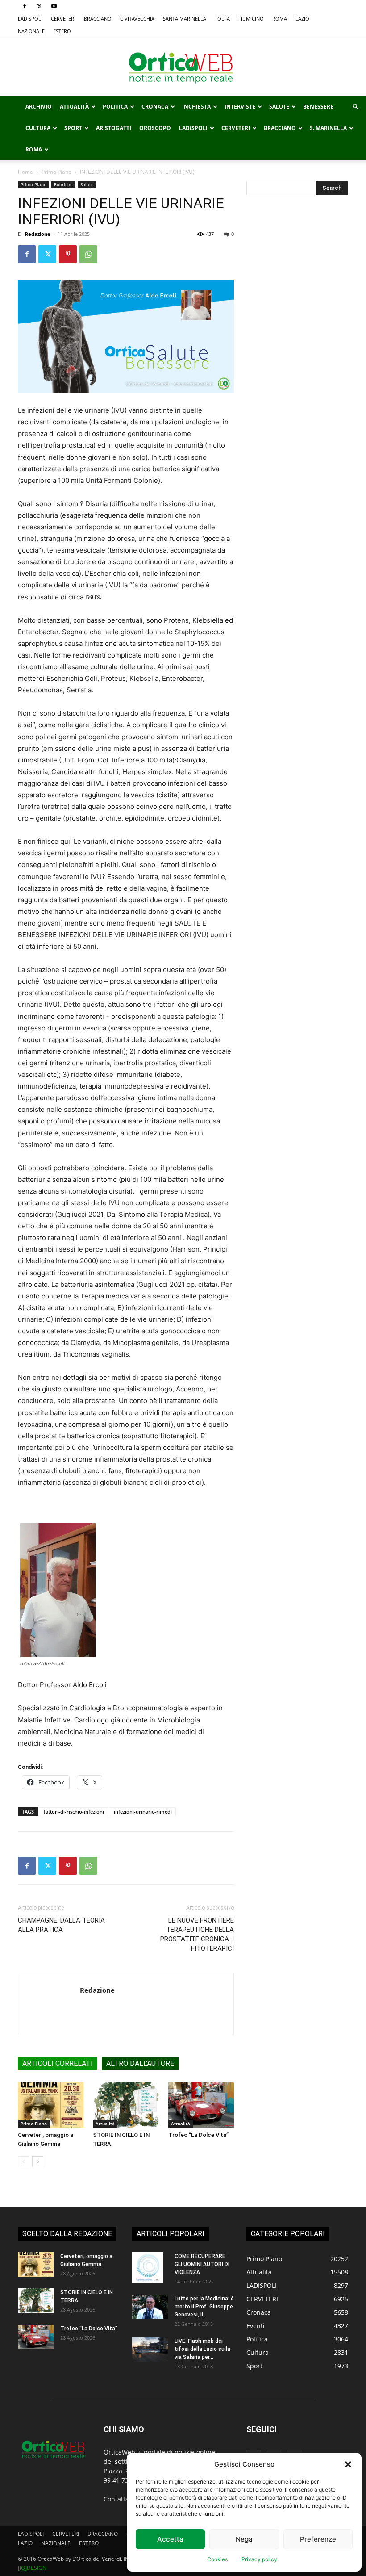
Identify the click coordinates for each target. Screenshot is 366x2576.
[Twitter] (39, 6)
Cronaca (155, 107)
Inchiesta (196, 107)
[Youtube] (54, 6)
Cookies (217, 2559)
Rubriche (63, 184)
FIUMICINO (251, 19)
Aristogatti (114, 128)
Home (25, 172)
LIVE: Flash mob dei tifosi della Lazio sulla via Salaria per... (202, 2349)
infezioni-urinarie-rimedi (143, 1812)
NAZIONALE (31, 31)
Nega (244, 2539)
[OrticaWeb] (183, 67)
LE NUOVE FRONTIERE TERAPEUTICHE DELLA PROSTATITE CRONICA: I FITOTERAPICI (197, 1934)
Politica (115, 107)
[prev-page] (23, 2162)
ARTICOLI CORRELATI (58, 2063)
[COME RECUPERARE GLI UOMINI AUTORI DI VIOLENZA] (150, 2268)
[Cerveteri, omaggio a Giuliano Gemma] (51, 2105)
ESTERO (62, 31)
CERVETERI (63, 19)
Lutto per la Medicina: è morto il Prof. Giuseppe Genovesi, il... (204, 2307)
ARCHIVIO (39, 107)
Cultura (38, 128)
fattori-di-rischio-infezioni (74, 1812)
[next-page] (38, 2162)
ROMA (280, 19)
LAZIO (302, 19)
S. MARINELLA (328, 128)
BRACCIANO (98, 19)
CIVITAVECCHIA (137, 19)
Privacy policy (259, 2559)
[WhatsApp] (88, 254)
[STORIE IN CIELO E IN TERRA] (126, 2105)
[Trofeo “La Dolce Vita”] (201, 2105)
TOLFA (222, 19)
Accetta (170, 2539)
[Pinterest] (68, 254)
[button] (348, 2464)
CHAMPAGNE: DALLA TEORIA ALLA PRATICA (61, 1925)
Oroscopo (155, 128)
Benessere (318, 107)
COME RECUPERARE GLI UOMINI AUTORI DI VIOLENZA (202, 2264)
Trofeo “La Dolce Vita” (198, 2135)
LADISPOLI (30, 19)
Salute (279, 107)
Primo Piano (56, 172)
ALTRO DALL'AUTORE (140, 2063)
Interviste (240, 107)
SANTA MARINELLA (185, 19)
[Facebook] (25, 6)
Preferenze (318, 2539)
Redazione (38, 234)
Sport (73, 128)
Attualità (74, 107)
